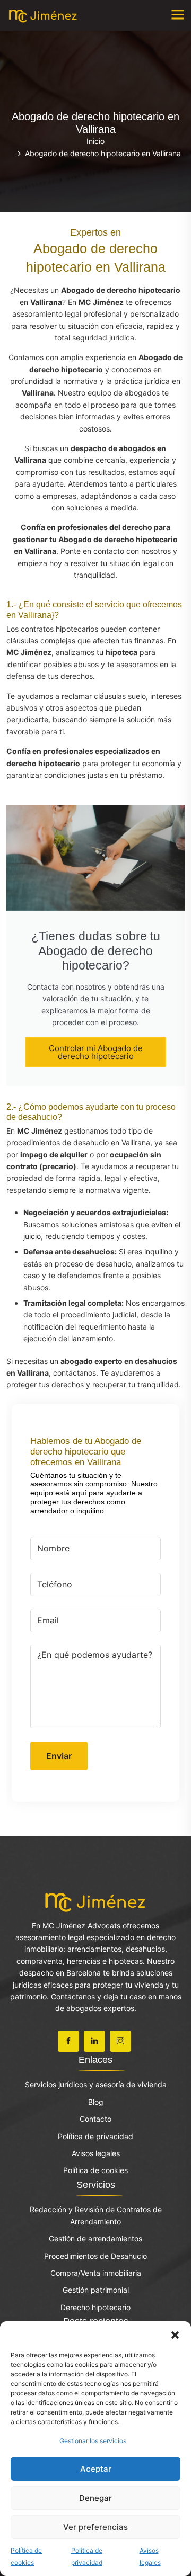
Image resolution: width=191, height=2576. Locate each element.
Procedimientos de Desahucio (95, 2256)
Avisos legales (96, 2153)
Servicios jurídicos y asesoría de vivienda (96, 2084)
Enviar (59, 1756)
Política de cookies (95, 2170)
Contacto (95, 2119)
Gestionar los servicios (93, 2441)
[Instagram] (120, 2041)
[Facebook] (68, 2041)
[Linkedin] (94, 2041)
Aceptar (96, 2469)
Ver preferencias (95, 2527)
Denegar (95, 2498)
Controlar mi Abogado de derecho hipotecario (96, 1052)
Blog (96, 2102)
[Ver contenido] (96, 1901)
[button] (175, 2335)
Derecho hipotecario (95, 2307)
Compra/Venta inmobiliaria (96, 2273)
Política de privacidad (95, 2136)
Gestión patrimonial (96, 2290)
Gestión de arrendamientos (95, 2238)
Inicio (95, 141)
